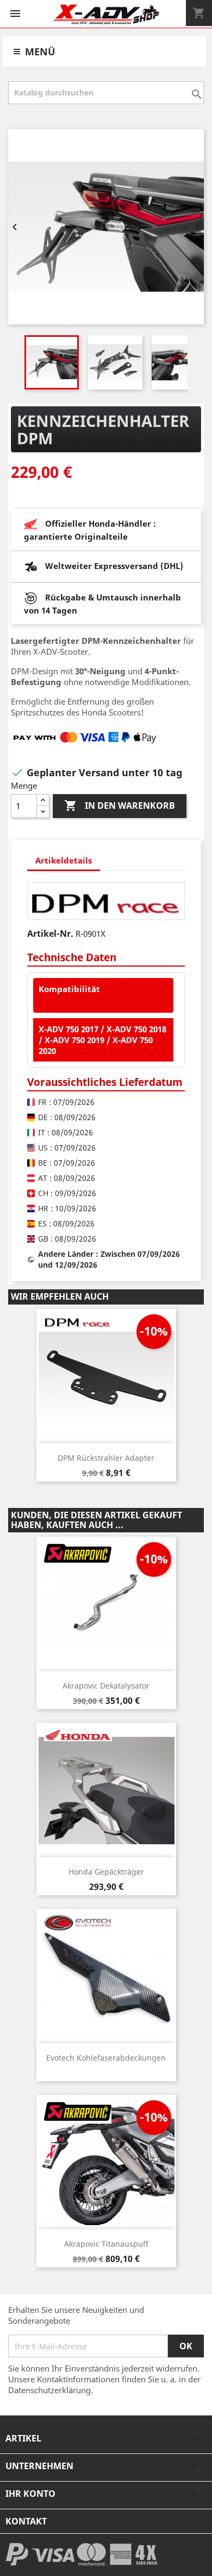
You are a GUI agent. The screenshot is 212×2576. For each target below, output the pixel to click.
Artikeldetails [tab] (64, 860)
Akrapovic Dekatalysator (106, 1686)
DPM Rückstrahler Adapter (106, 1458)
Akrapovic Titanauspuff (106, 2244)
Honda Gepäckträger (106, 1872)
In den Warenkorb (120, 806)
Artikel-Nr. (50, 934)
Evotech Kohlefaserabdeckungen (106, 2058)
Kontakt (26, 2521)
